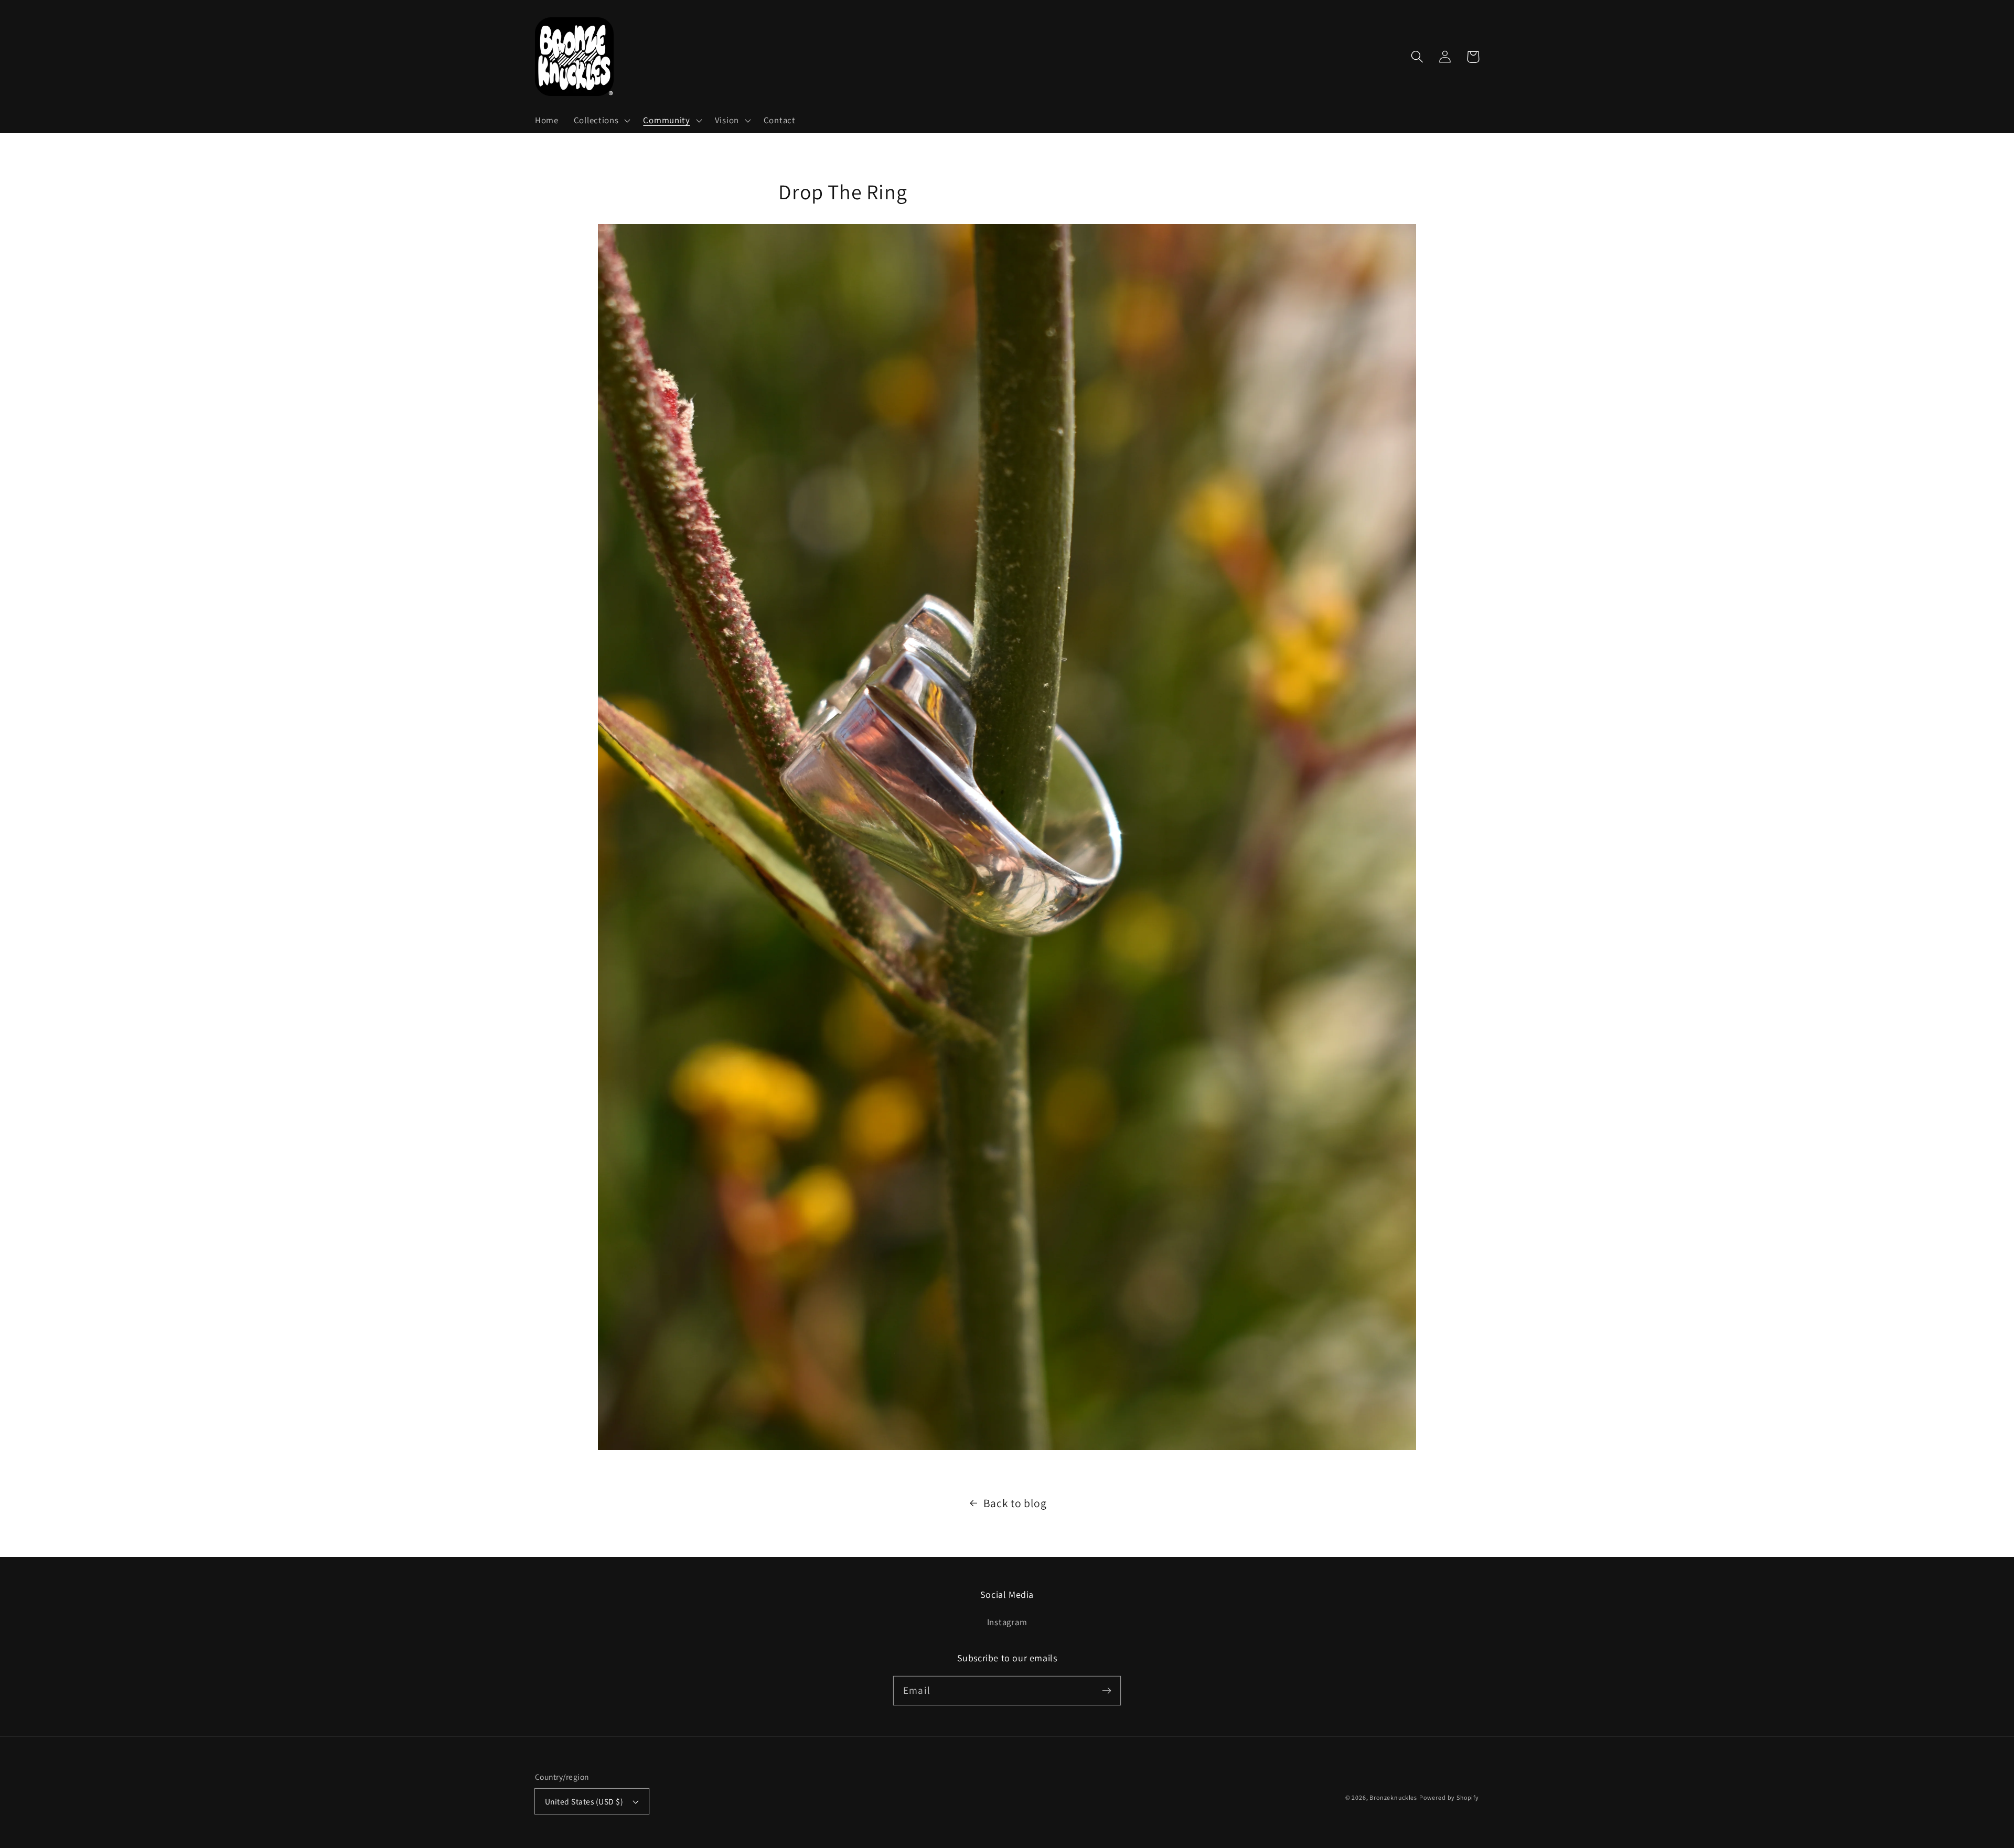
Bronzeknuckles (1393, 1797)
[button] (601, 121)
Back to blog (1015, 1503)
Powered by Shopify (1449, 1797)
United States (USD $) (584, 1801)
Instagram (1007, 1622)
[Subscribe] (1106, 1690)
